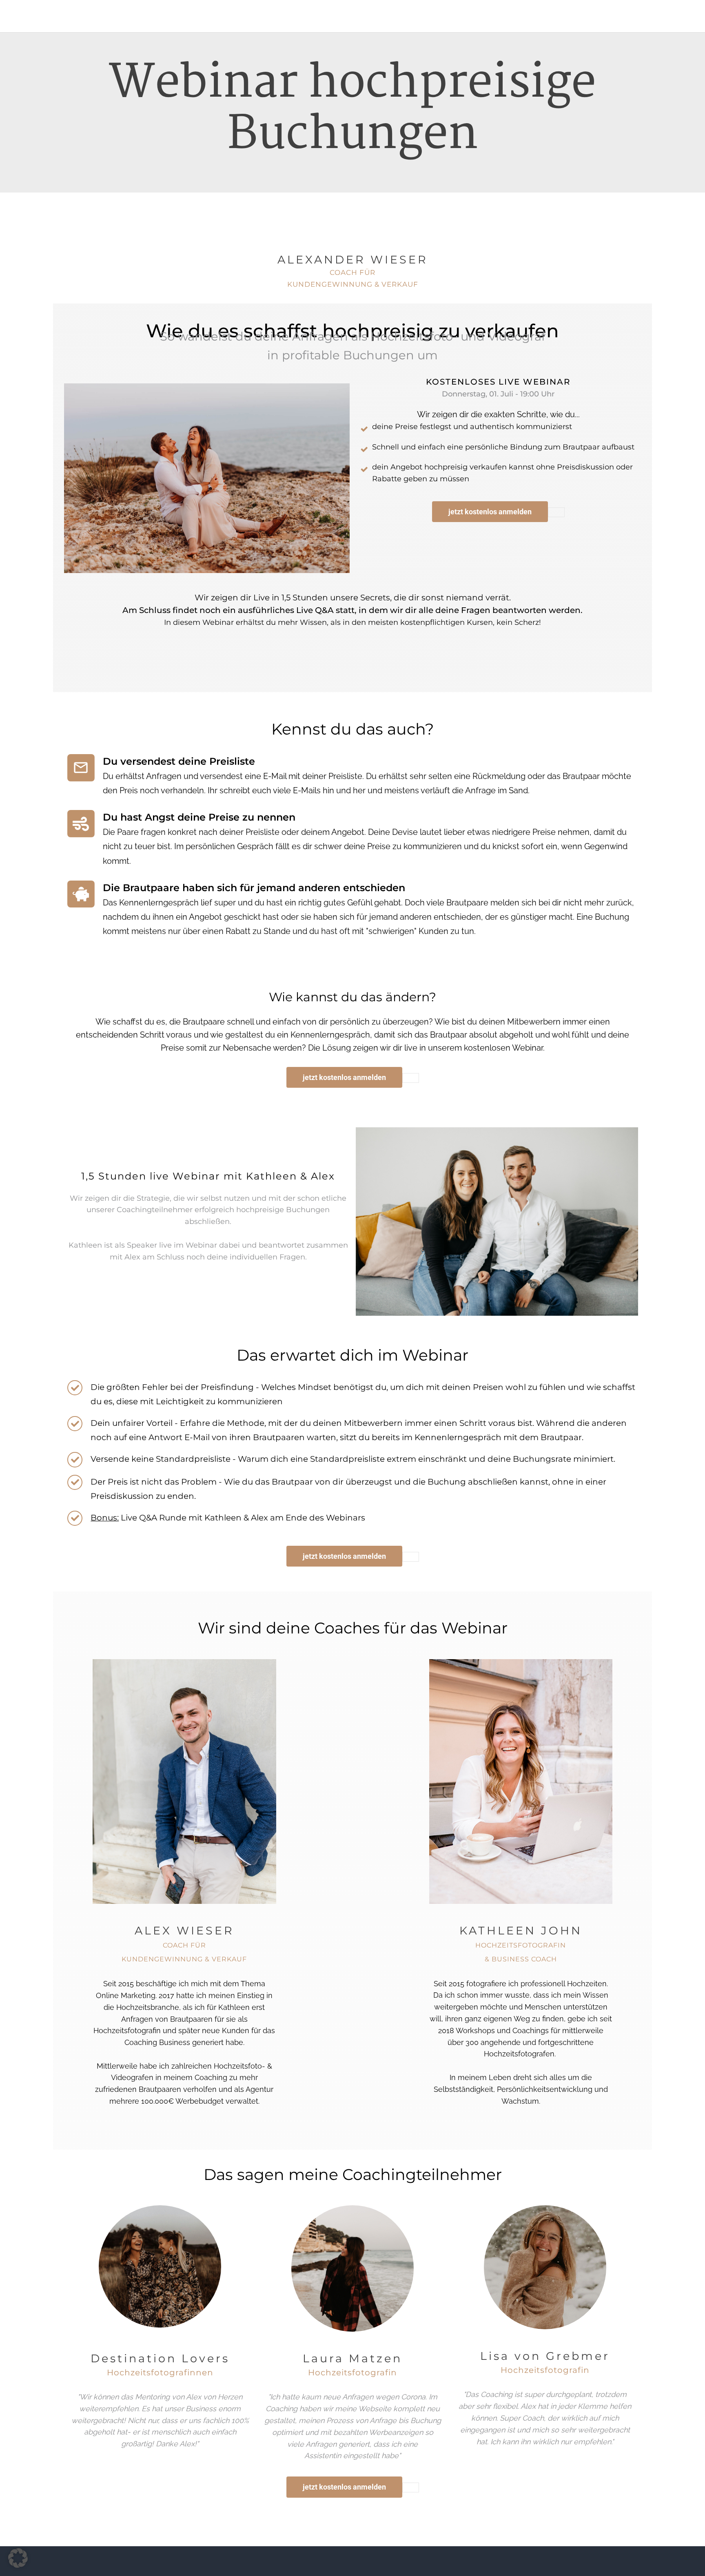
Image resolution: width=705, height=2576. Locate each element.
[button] (18, 2558)
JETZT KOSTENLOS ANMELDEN (490, 512)
